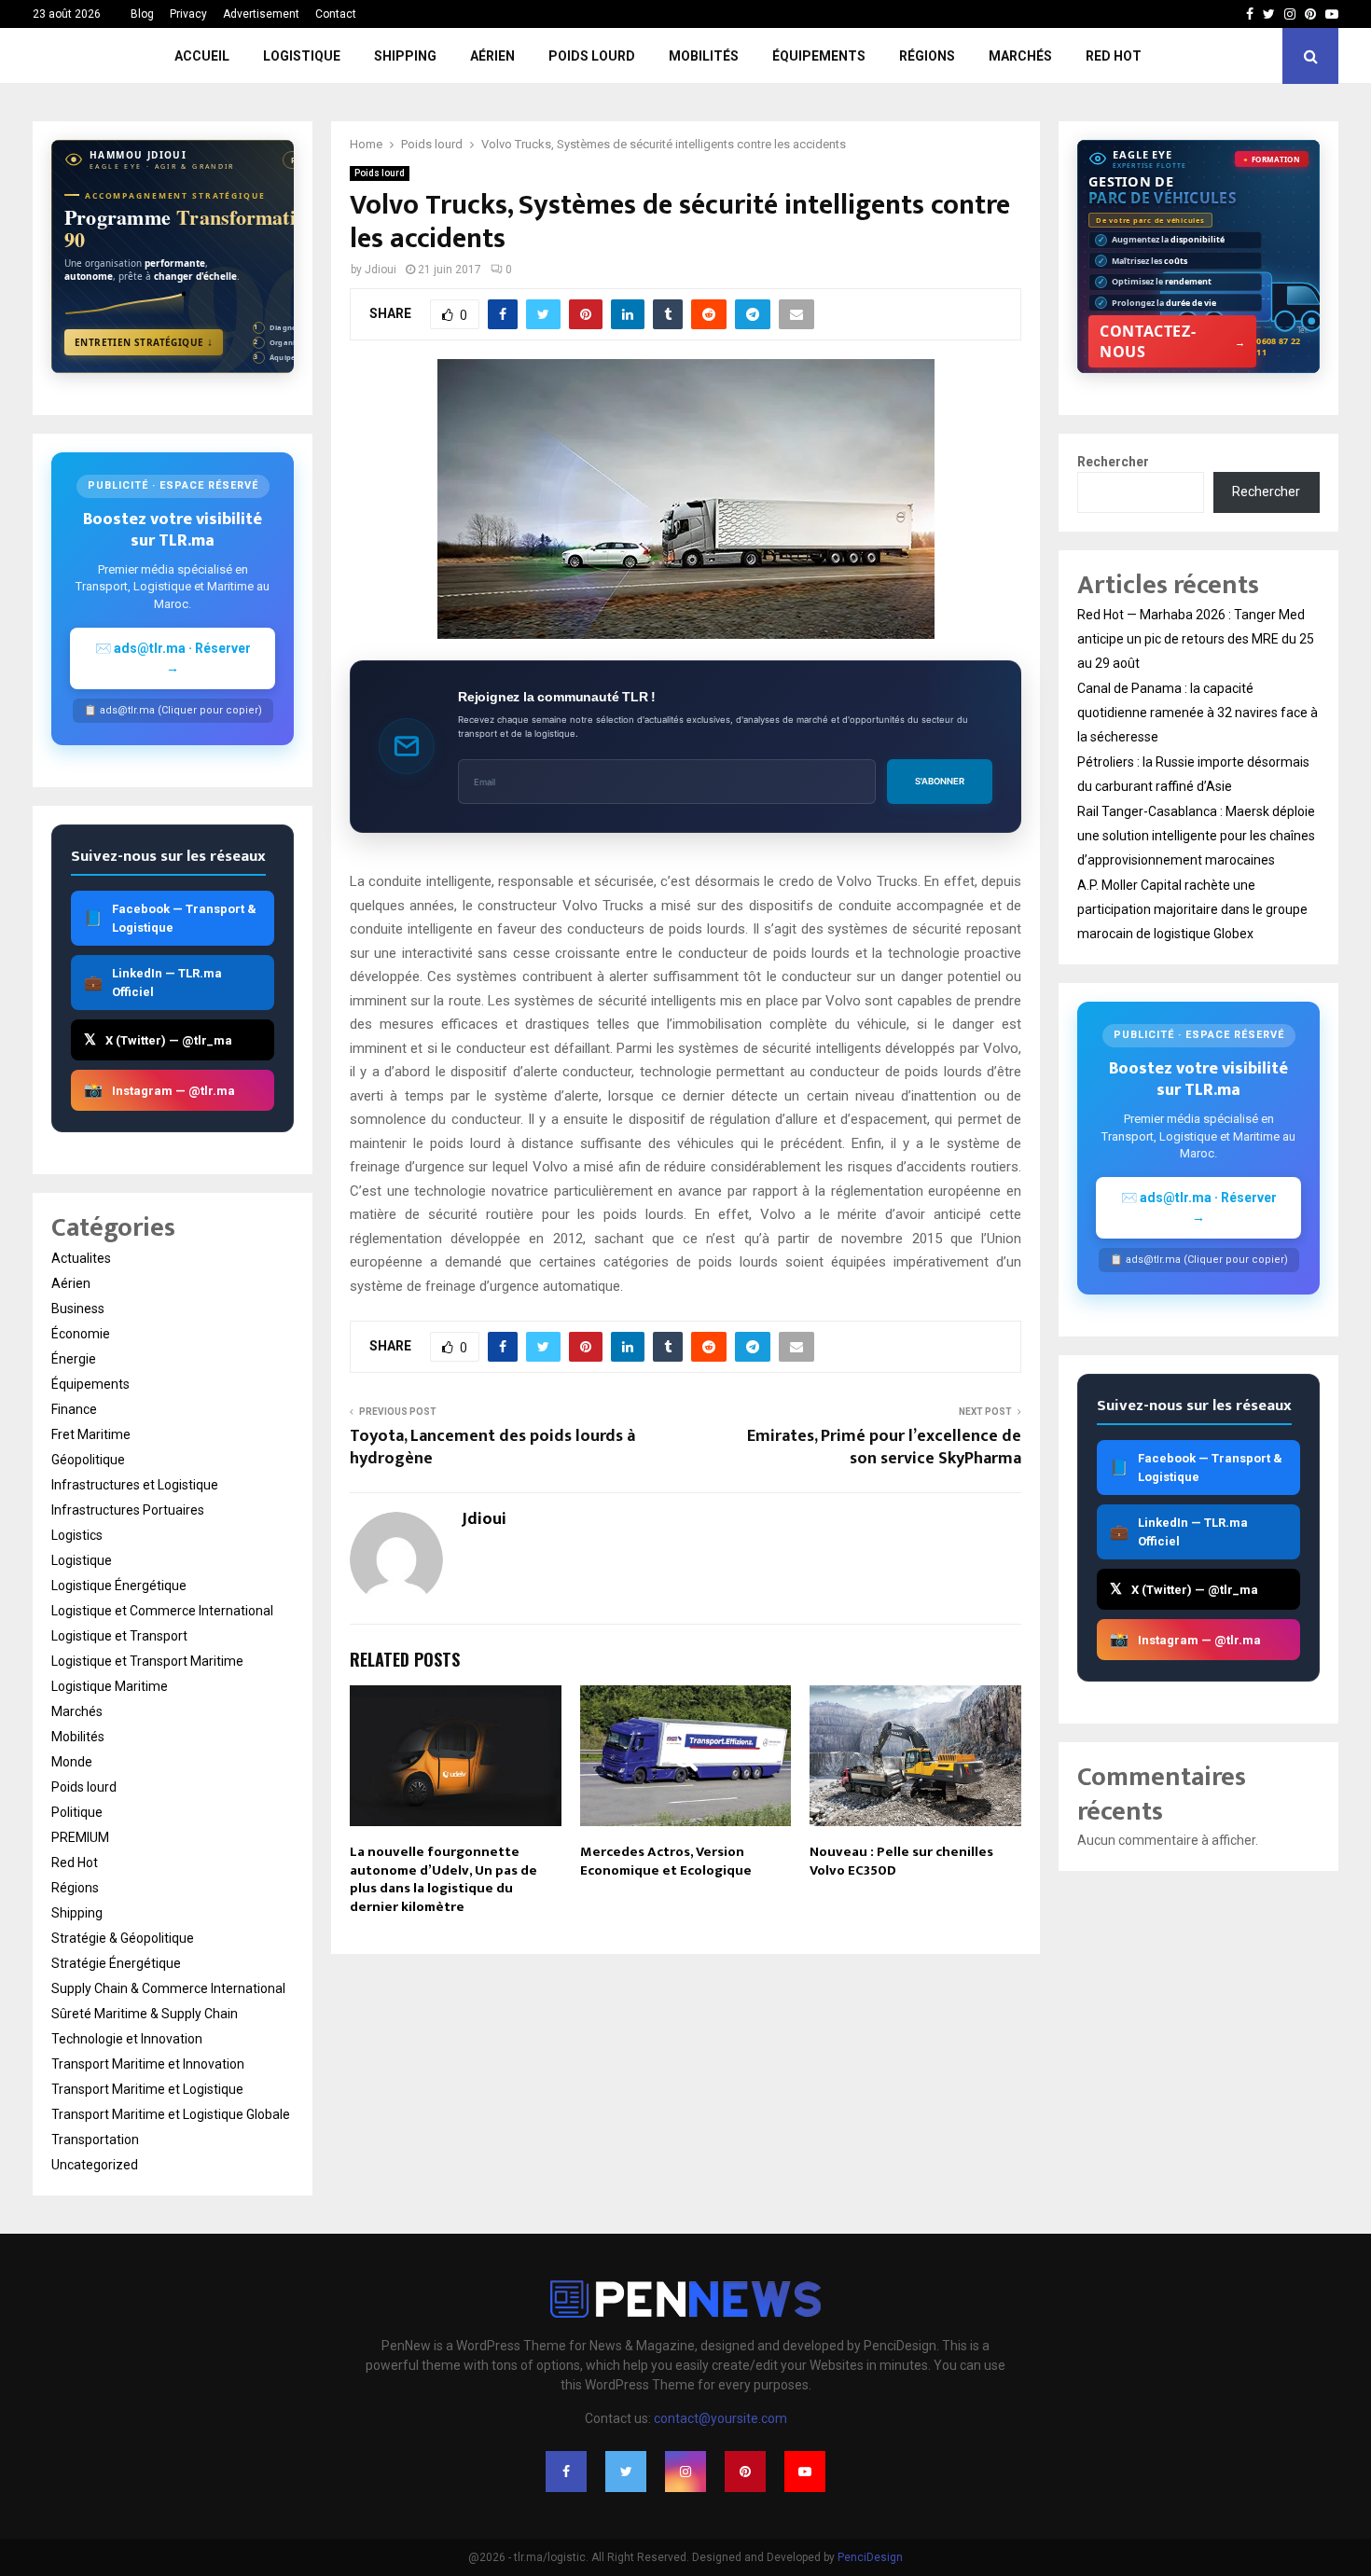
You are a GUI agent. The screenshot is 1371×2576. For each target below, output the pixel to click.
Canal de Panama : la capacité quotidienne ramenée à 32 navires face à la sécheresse (1198, 713)
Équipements (819, 56)
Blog (142, 14)
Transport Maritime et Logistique (147, 2089)
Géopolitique (88, 1460)
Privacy (188, 14)
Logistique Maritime (110, 1686)
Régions (927, 56)
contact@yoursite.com (720, 2418)
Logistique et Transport (119, 1636)
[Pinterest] (745, 2472)
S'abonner (940, 781)
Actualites (81, 1258)
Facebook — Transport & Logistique (170, 918)
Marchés (1020, 56)
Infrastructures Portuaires (128, 1510)
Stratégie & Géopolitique (123, 1938)
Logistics (77, 1535)
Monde (72, 1762)
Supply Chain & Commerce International (168, 1988)
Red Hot (1114, 56)
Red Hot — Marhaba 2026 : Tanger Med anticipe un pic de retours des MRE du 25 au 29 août (1196, 639)
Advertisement (261, 14)
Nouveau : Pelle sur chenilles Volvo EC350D (901, 1861)
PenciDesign (870, 2557)
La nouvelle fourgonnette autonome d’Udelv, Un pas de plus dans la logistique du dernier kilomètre (443, 1879)
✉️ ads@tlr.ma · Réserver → (173, 658)
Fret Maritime (91, 1434)
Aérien (492, 56)
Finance (74, 1409)
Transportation (95, 2140)
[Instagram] (685, 2472)
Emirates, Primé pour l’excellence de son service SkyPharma (884, 1447)
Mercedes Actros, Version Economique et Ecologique (666, 1861)
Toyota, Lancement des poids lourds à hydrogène (492, 1447)
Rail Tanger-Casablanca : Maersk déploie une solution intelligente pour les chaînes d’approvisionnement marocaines (1196, 836)
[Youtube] (805, 2472)
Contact (336, 14)
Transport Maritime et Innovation (148, 2064)
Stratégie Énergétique (116, 1963)
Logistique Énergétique (119, 1586)
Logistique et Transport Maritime (147, 1661)
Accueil (202, 56)
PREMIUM (80, 1837)
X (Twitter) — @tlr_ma (158, 1039)
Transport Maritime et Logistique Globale (171, 2114)
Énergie (74, 1359)
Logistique (302, 56)
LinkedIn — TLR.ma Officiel (153, 983)
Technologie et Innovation (127, 2039)
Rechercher (1113, 462)
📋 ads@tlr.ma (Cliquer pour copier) (173, 710)
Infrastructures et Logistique (135, 1485)
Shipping (405, 56)
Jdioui (381, 270)
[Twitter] (626, 2472)
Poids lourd (592, 56)
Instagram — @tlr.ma (159, 1090)
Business (78, 1309)
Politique (77, 1812)
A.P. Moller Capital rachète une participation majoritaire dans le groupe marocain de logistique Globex (1192, 909)
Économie (81, 1334)
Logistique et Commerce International (162, 1611)
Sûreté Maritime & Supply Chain (145, 2014)
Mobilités (704, 56)
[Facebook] (566, 2472)
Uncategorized (95, 2165)
